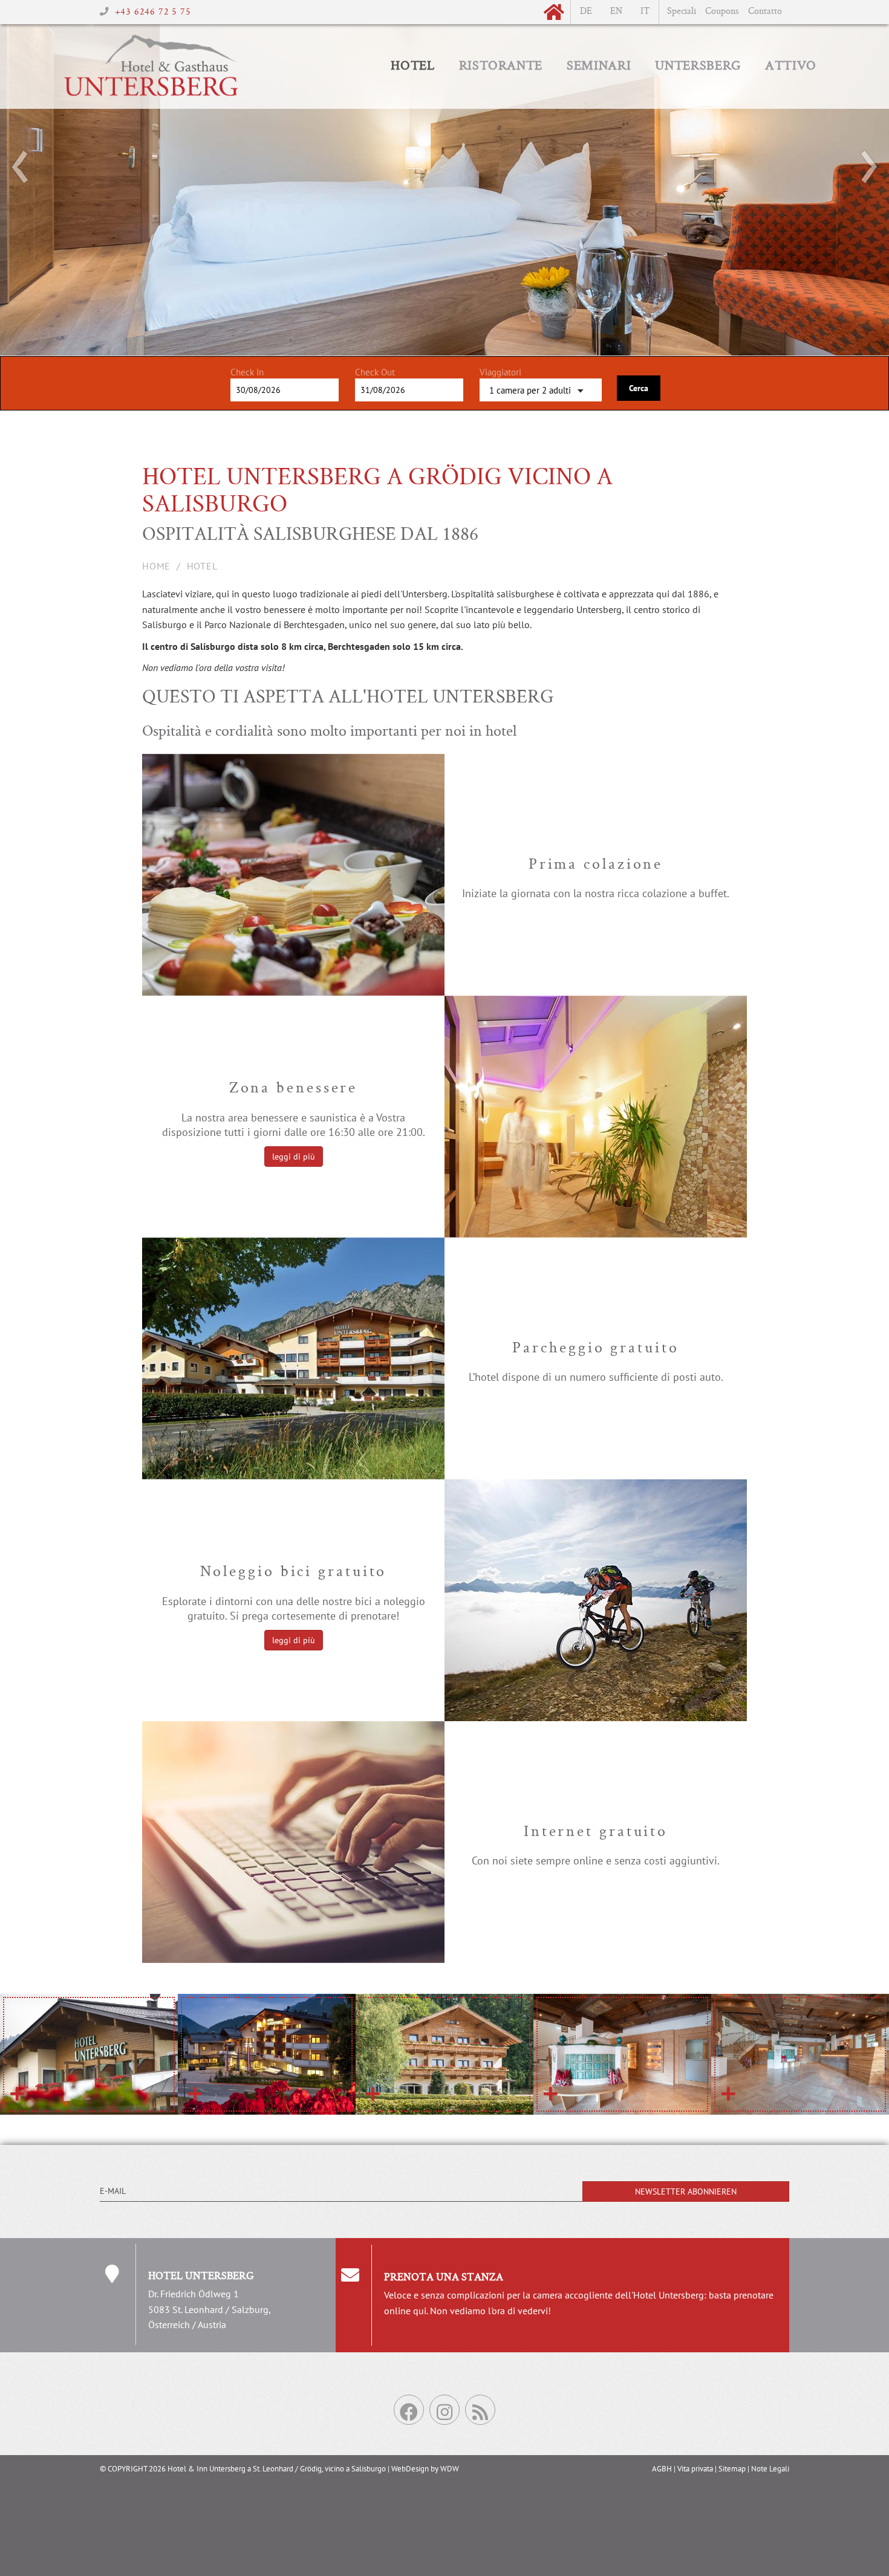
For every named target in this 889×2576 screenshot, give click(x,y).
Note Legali (770, 2469)
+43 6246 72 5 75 (153, 12)
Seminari (599, 67)
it (645, 12)
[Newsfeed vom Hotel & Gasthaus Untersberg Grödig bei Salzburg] (480, 2410)
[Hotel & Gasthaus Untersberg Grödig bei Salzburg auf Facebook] (409, 2410)
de (586, 12)
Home (156, 566)
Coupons (722, 12)
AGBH (662, 2469)
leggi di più (294, 1157)
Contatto (765, 12)
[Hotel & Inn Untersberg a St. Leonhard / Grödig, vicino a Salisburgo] (151, 39)
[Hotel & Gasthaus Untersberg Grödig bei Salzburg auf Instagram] (444, 2410)
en (616, 12)
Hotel (412, 67)
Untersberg (698, 67)
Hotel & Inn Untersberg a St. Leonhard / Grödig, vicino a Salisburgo (277, 2469)
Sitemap (732, 2469)
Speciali (682, 12)
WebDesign (410, 2469)
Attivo (791, 67)
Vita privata (695, 2469)
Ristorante (501, 67)
